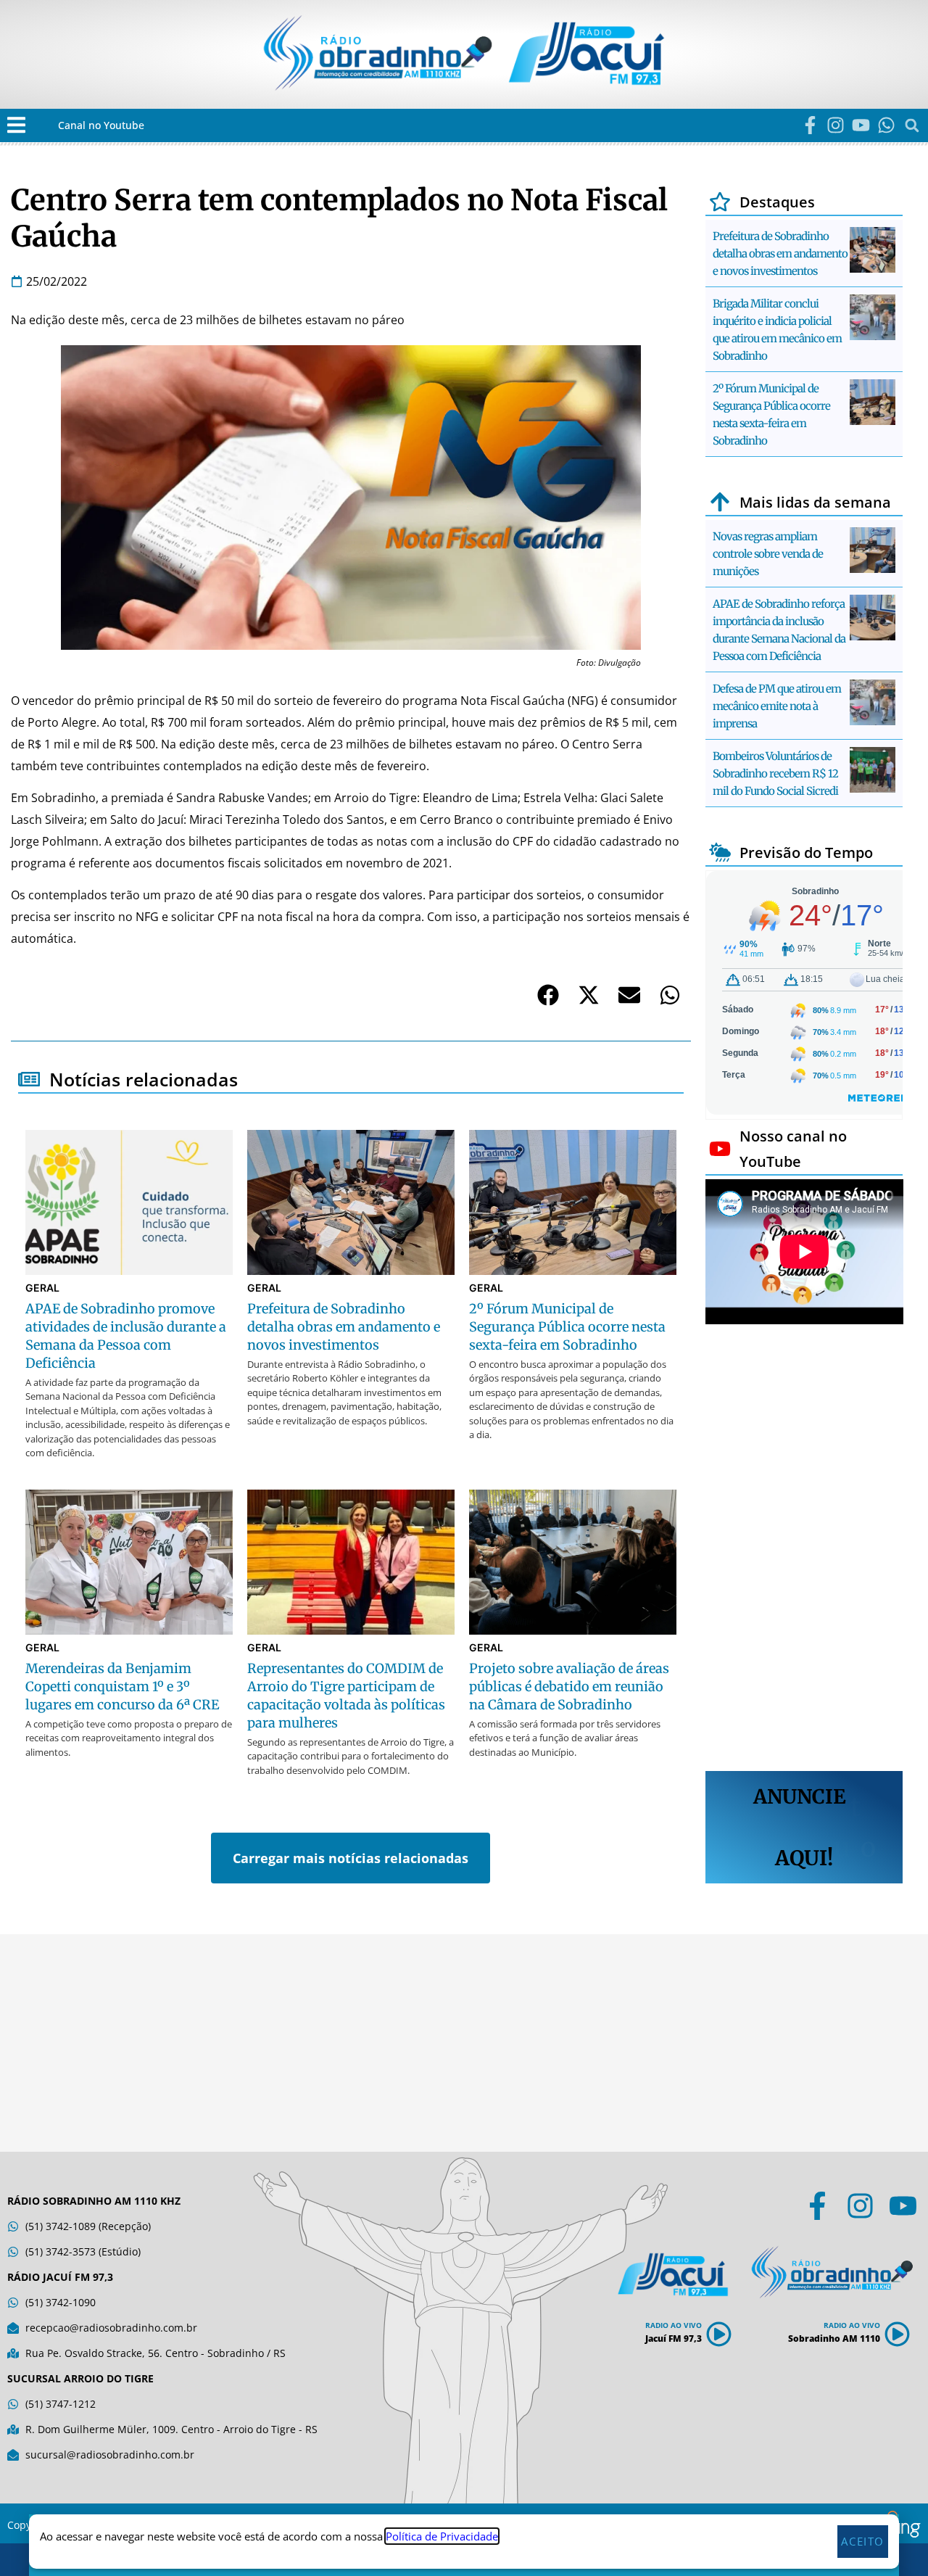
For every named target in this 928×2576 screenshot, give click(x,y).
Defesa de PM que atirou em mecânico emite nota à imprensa (777, 706)
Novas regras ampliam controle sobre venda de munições (768, 554)
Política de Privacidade (442, 2536)
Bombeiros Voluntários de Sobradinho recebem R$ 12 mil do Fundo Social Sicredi (775, 773)
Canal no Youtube (101, 125)
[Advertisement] (804, 1550)
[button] (16, 125)
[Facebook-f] (810, 125)
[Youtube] (861, 125)
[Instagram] (836, 125)
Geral (42, 1288)
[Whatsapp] (886, 125)
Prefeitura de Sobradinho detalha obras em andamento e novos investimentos (780, 253)
